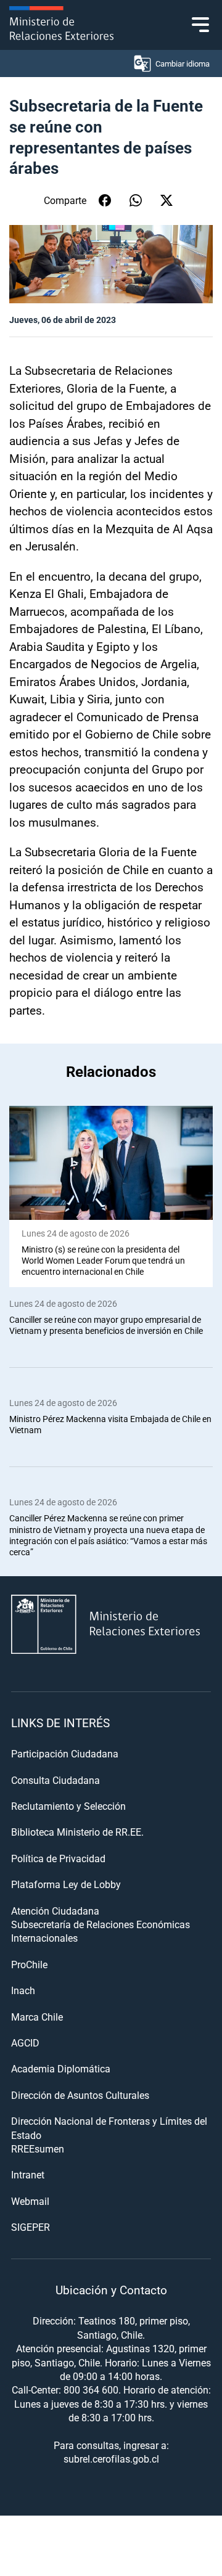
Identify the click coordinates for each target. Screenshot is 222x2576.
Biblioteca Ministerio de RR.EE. (77, 1832)
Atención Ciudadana (55, 1911)
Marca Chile (37, 2017)
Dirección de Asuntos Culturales (80, 2095)
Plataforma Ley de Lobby (66, 1884)
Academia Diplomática (61, 2068)
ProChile (29, 1964)
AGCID (25, 2042)
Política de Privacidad (58, 1858)
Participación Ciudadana (65, 1753)
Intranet (28, 2174)
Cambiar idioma (183, 63)
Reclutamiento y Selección (68, 1806)
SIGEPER (31, 2227)
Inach (23, 1990)
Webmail (30, 2201)
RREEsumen (38, 2149)
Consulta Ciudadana (55, 1780)
